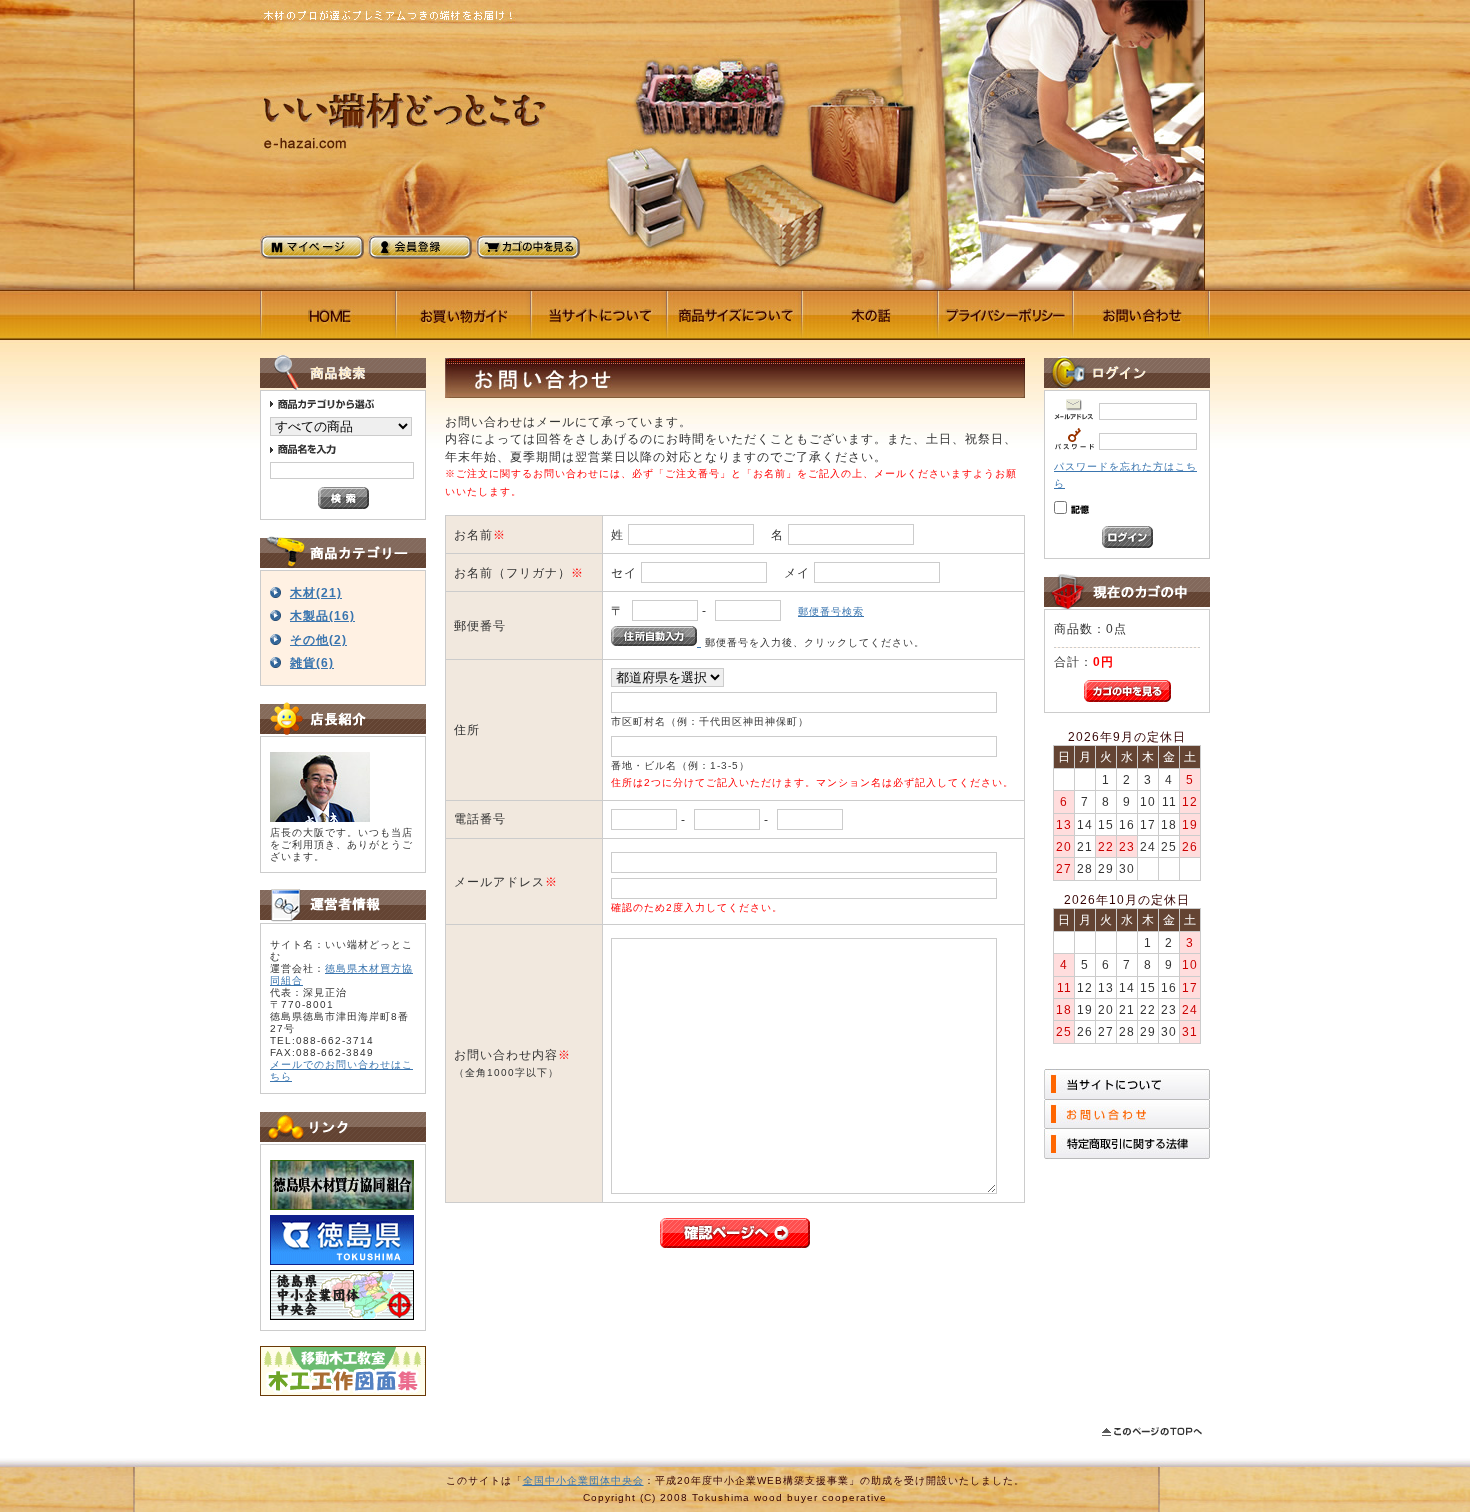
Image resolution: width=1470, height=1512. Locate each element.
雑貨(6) (312, 662)
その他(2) (318, 639)
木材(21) (316, 592)
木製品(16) (322, 615)
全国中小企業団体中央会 (583, 1480)
